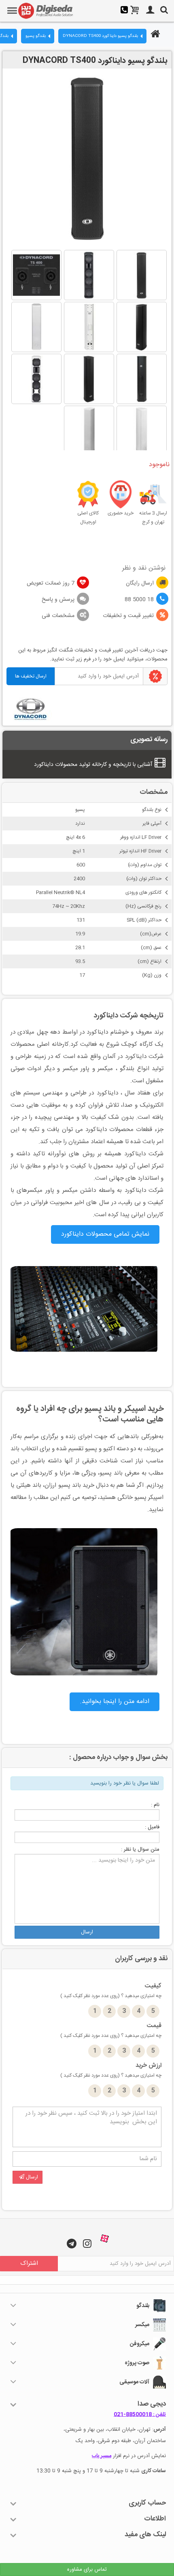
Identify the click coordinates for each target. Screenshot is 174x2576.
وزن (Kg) (152, 975)
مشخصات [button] (154, 792)
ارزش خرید (111, 2070)
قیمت (111, 2030)
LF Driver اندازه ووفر (141, 837)
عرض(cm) (151, 934)
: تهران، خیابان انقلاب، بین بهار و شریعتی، (115, 2430)
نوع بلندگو (152, 810)
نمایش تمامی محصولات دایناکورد (105, 1234)
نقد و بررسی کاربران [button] (141, 1959)
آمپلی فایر (152, 824)
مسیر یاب (102, 2456)
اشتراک (29, 2263)
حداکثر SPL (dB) (144, 920)
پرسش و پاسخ (58, 600)
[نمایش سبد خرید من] (135, 11)
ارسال (87, 1932)
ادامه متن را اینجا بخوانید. (115, 1702)
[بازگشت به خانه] (154, 35)
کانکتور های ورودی (143, 892)
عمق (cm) (151, 948)
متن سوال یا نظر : (140, 1849)
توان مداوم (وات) (145, 865)
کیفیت (111, 1991)
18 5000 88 (139, 600)
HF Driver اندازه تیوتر (140, 851)
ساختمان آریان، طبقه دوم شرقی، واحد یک (121, 2441)
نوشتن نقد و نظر (144, 568)
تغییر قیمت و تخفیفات (128, 616)
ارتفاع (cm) (150, 961)
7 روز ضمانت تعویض (51, 583)
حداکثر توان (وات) (144, 879)
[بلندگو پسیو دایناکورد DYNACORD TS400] (142, 275)
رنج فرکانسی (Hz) (143, 906)
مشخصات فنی (58, 616)
